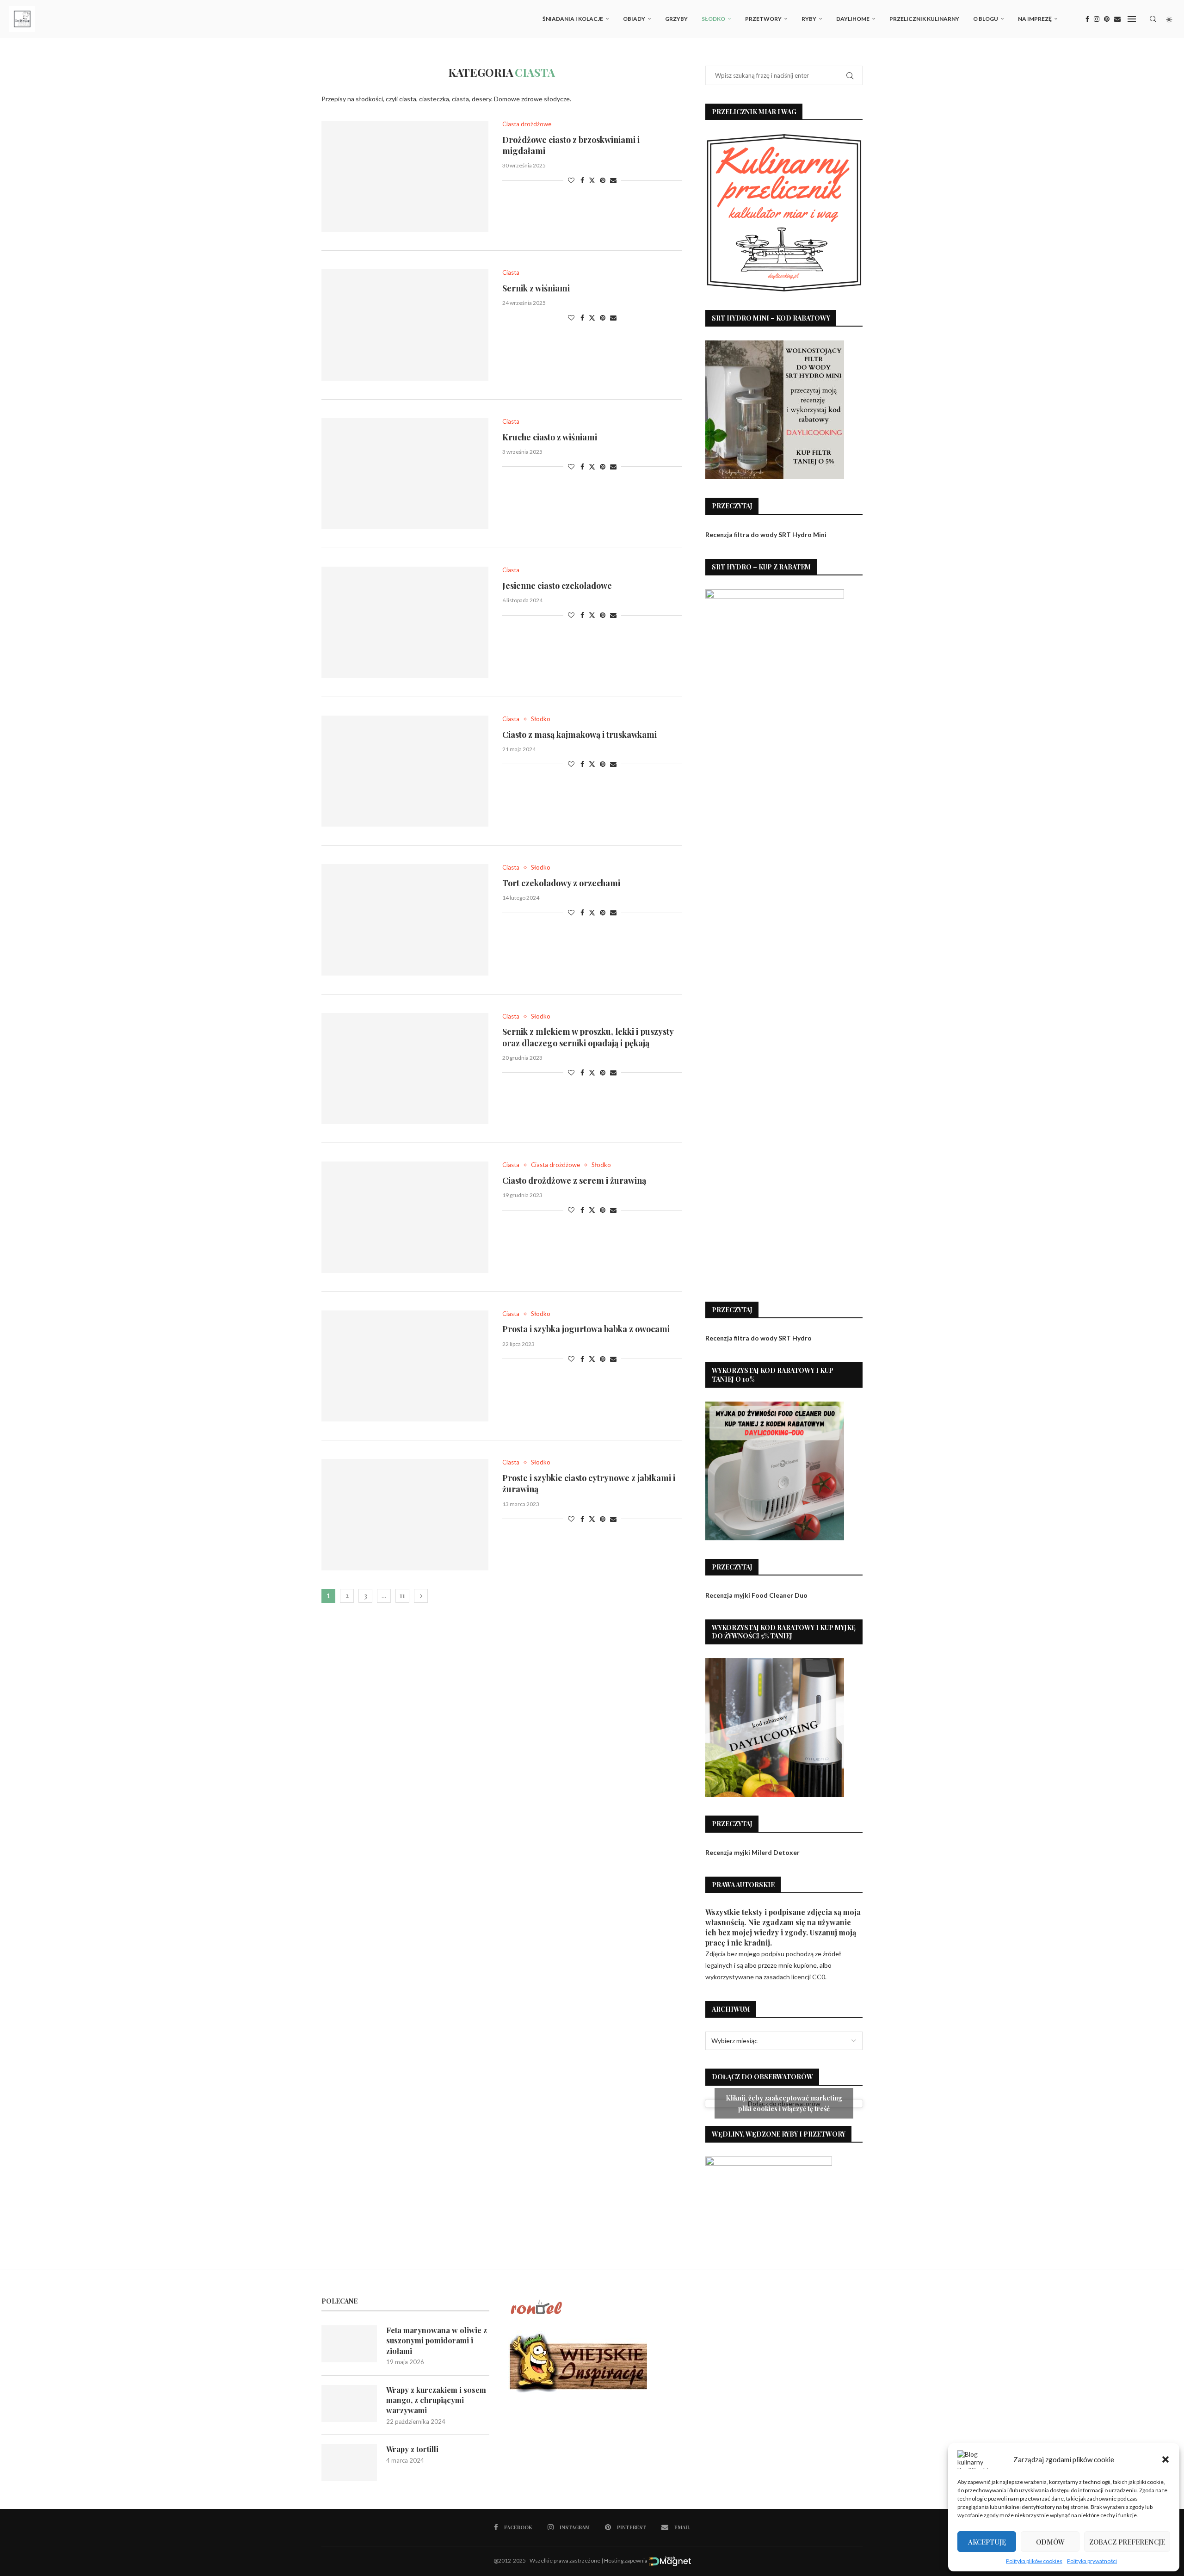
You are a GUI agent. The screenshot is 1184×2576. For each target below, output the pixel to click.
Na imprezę (1035, 19)
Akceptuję (987, 2542)
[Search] (1153, 19)
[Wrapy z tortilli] (349, 2463)
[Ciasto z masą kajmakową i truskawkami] (405, 771)
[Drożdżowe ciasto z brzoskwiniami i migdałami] (405, 176)
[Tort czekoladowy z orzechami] (405, 920)
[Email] (1117, 19)
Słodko (713, 19)
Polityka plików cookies (1034, 2561)
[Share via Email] (613, 180)
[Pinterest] (1107, 19)
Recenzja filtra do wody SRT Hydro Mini (766, 534)
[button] (1165, 2459)
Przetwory (763, 19)
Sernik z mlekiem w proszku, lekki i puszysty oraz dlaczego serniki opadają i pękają (588, 1037)
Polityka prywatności (1092, 2561)
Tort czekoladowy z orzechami (561, 883)
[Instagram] (1097, 19)
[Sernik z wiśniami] (405, 325)
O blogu (986, 19)
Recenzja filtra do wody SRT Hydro (758, 1338)
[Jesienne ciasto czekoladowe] (405, 622)
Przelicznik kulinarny (924, 19)
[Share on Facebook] (582, 180)
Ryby (809, 19)
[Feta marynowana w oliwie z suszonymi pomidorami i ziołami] (349, 2344)
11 (402, 1596)
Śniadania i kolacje (573, 19)
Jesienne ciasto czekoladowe (557, 586)
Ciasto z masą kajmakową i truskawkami (580, 735)
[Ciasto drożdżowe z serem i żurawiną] (405, 1217)
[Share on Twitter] (592, 180)
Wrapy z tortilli (412, 2449)
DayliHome (853, 19)
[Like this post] (571, 180)
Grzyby (676, 19)
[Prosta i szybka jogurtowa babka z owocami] (405, 1366)
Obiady (634, 19)
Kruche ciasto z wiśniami (550, 437)
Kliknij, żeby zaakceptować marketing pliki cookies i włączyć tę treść (784, 2103)
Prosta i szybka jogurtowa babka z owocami (586, 1329)
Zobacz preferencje (1127, 2542)
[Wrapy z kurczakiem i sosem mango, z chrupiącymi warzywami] (349, 2403)
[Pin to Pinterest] (603, 180)
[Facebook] (1087, 19)
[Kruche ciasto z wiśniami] (405, 474)
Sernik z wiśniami (536, 288)
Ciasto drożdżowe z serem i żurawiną (574, 1180)
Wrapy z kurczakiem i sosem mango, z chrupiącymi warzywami (436, 2400)
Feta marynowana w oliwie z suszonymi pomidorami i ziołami (437, 2341)
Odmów (1050, 2542)
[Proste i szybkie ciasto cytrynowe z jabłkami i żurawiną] (405, 1514)
